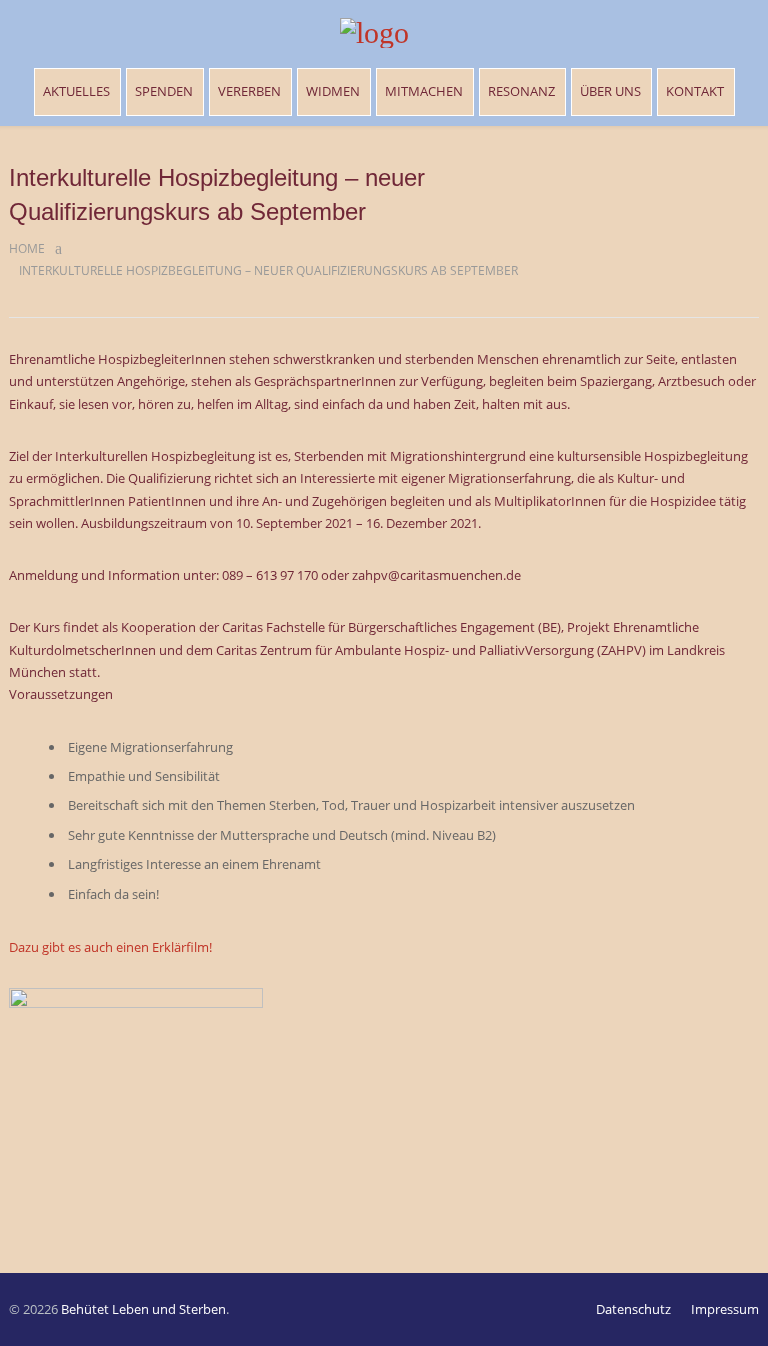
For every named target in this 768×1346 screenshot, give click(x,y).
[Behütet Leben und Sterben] (384, 33)
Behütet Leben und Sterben (143, 1309)
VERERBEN (249, 91)
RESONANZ (521, 91)
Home (27, 248)
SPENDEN (164, 91)
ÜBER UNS (610, 91)
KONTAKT (695, 91)
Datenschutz (633, 1309)
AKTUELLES (76, 91)
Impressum (725, 1309)
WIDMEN (333, 91)
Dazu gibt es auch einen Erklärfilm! (110, 947)
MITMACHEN (424, 91)
